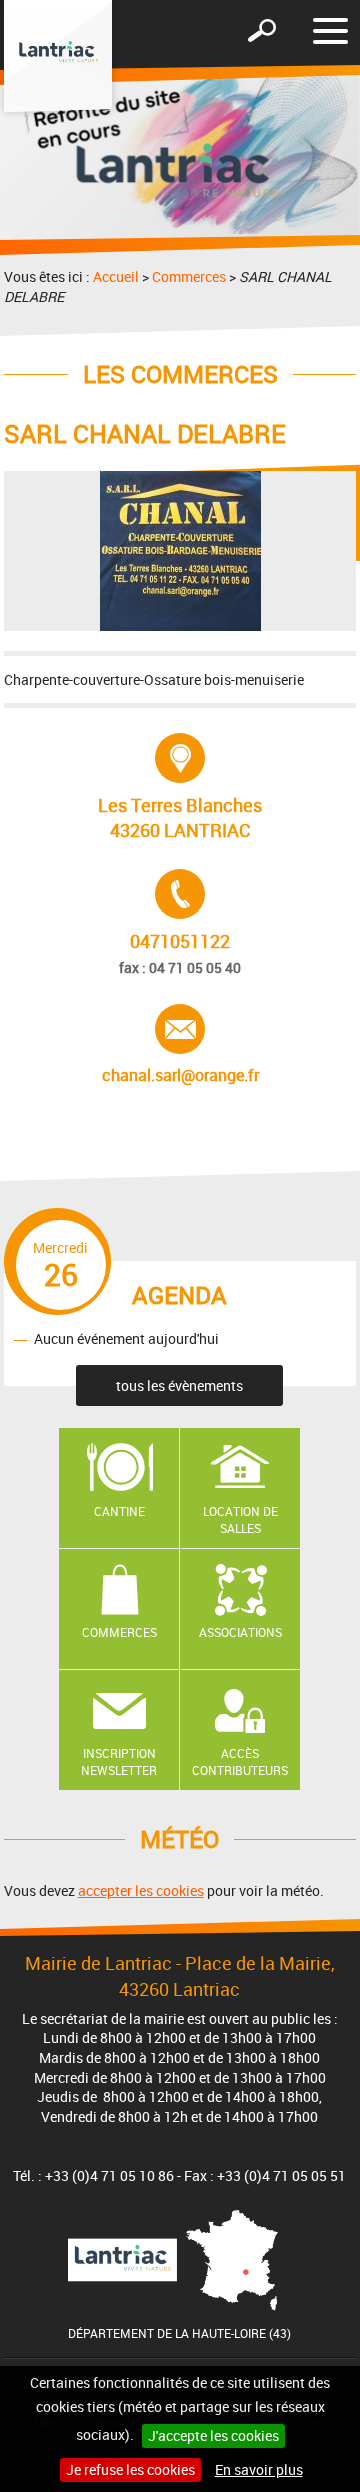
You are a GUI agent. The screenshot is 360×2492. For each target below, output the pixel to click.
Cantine (119, 1511)
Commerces (189, 276)
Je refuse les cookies (130, 2469)
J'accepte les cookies (213, 2435)
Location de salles (240, 1519)
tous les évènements (179, 1385)
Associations (240, 1632)
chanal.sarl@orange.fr (180, 1045)
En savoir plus (259, 2469)
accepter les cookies (141, 1890)
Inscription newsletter (119, 1761)
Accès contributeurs (240, 1761)
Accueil (116, 276)
